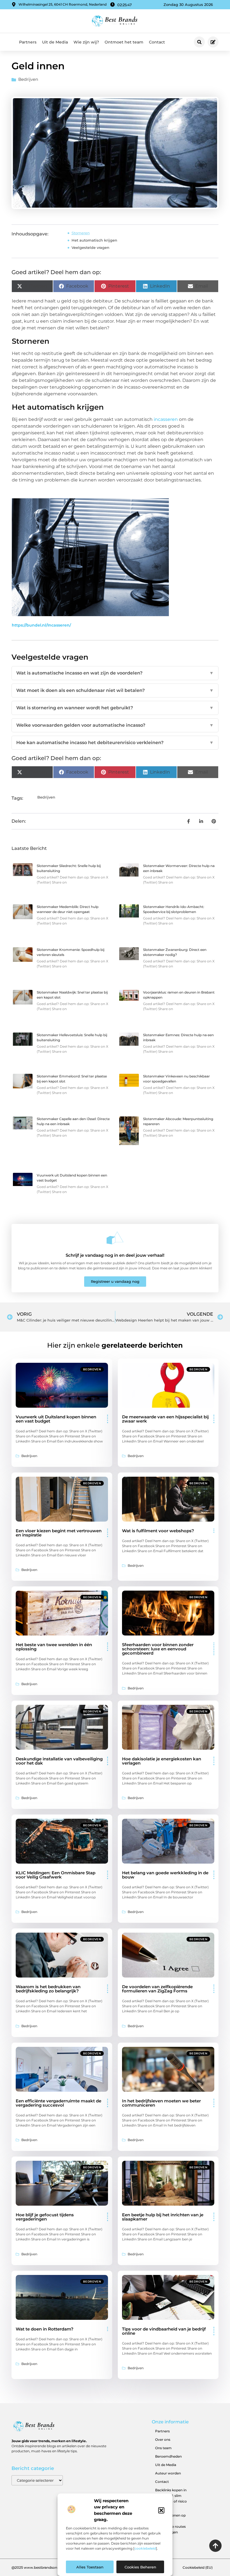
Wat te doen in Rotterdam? (45, 2329)
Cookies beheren (140, 2567)
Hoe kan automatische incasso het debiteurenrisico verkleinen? (115, 743)
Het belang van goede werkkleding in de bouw (165, 1875)
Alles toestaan (90, 2567)
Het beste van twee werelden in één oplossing (54, 1647)
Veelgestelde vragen (90, 247)
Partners (28, 42)
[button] (161, 2510)
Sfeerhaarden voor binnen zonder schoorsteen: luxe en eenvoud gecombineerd (158, 1649)
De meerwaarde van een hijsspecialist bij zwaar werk (165, 1419)
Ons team (163, 2448)
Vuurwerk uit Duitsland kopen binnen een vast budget (56, 1419)
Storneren (81, 233)
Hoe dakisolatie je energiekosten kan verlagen (162, 1761)
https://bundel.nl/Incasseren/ (41, 625)
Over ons (163, 2439)
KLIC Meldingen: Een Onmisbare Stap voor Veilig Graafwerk (56, 1875)
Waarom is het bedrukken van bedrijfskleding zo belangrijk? (48, 1989)
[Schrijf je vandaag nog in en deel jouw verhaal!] (115, 1238)
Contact (157, 42)
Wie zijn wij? (86, 42)
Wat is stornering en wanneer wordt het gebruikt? (115, 708)
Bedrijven (28, 79)
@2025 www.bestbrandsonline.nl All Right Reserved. (56, 2567)
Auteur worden (168, 2473)
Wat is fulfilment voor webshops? (158, 1531)
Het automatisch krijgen (94, 240)
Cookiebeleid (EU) (198, 2567)
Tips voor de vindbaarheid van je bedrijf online (164, 2331)
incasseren (166, 419)
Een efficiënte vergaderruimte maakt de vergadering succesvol (58, 2103)
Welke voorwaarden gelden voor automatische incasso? (115, 725)
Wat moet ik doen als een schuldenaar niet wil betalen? (115, 690)
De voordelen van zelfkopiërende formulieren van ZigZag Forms (157, 1989)
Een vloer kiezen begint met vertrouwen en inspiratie (59, 1533)
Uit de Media (55, 42)
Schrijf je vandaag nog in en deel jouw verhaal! (115, 1255)
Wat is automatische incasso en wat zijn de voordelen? (115, 673)
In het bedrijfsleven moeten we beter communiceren (161, 2103)
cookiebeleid (145, 2548)
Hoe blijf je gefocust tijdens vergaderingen (45, 2217)
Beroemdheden (168, 2456)
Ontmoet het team (124, 42)
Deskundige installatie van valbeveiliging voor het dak (59, 1761)
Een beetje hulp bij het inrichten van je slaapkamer (163, 2217)
